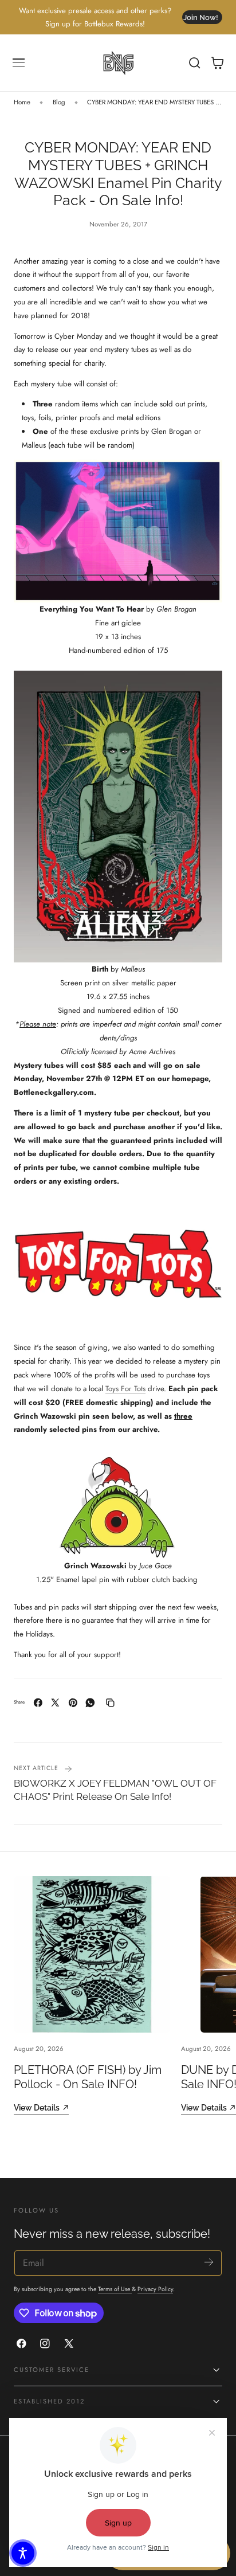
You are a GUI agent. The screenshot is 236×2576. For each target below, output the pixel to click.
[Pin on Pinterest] (73, 1703)
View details (37, 2107)
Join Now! (201, 17)
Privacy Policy (155, 2289)
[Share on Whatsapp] (90, 1703)
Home (22, 102)
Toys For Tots (125, 1389)
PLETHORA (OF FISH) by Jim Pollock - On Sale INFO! (88, 2077)
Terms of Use (115, 2289)
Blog (59, 102)
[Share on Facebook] (38, 1703)
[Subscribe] (209, 2262)
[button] (19, 63)
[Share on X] (55, 1703)
